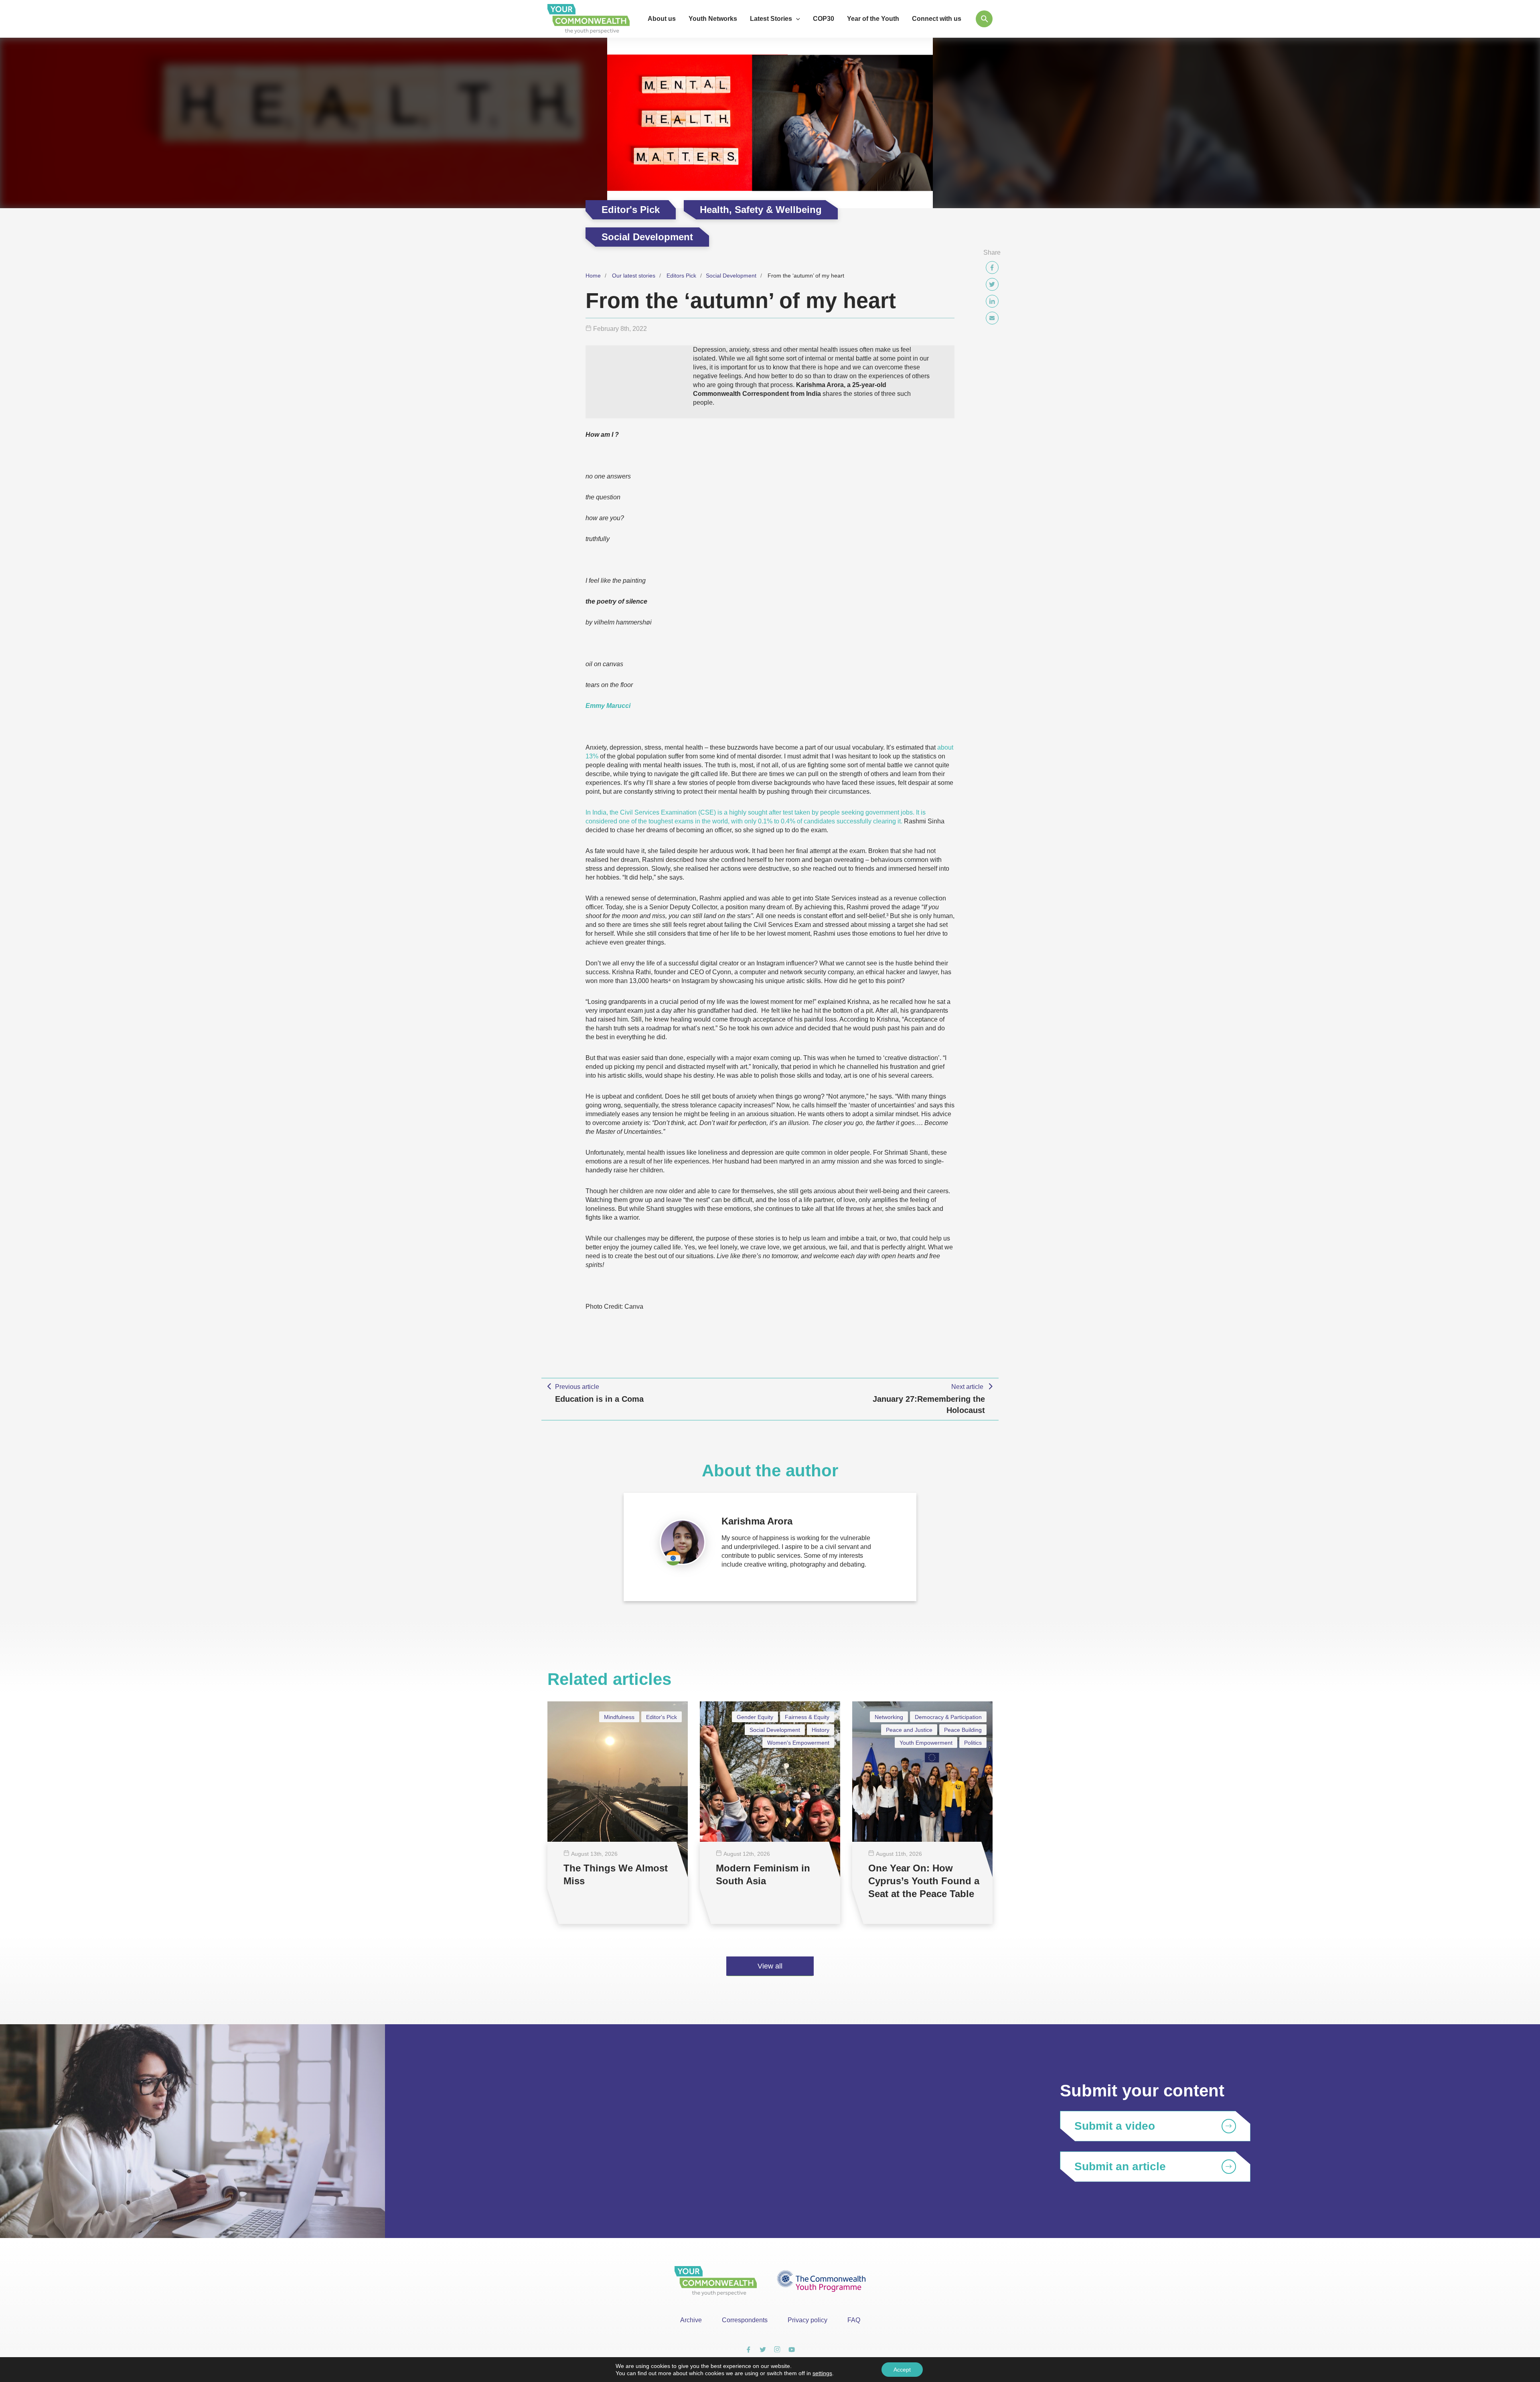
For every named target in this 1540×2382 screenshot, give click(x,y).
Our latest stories (634, 276)
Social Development (731, 276)
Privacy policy (807, 2320)
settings (822, 2373)
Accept (902, 2370)
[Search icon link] (984, 19)
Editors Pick (681, 276)
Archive (691, 2320)
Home (593, 276)
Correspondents (745, 2320)
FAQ (854, 2320)
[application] (796, 19)
